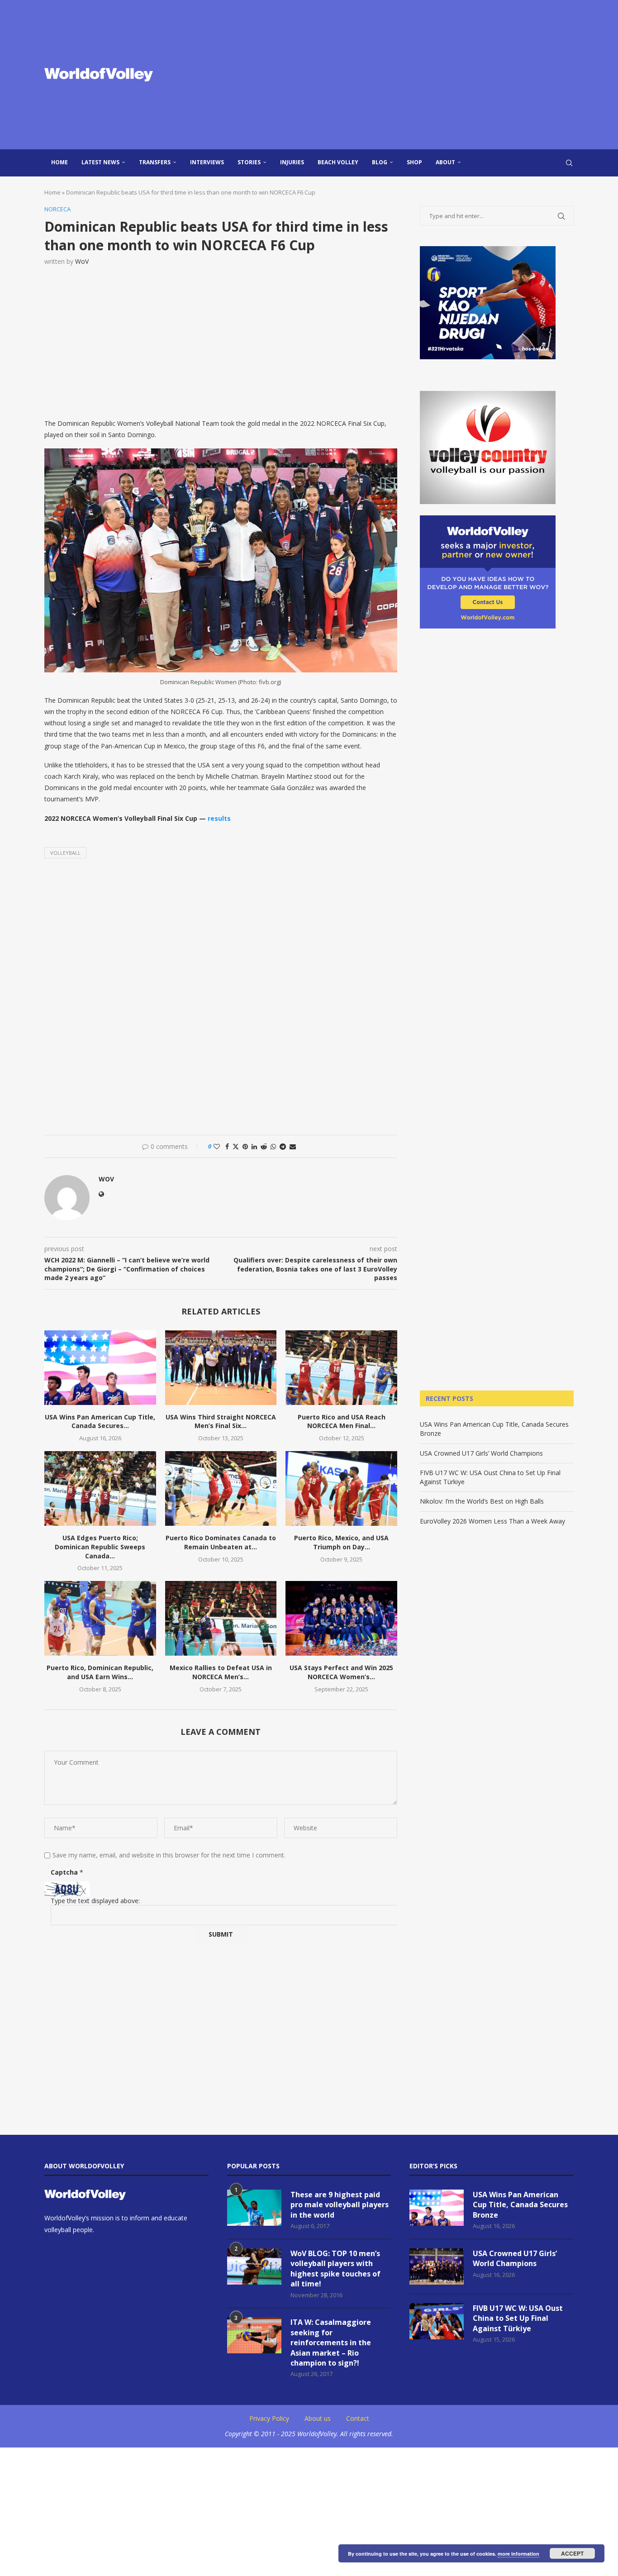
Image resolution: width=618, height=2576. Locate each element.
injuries (292, 162)
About (445, 162)
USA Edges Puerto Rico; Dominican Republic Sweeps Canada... (100, 1547)
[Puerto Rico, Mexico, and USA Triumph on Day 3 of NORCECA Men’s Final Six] (341, 1488)
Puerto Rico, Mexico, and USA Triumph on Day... (341, 1542)
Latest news (100, 162)
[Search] (569, 163)
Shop (414, 162)
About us (318, 2418)
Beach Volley (338, 162)
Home (59, 162)
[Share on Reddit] (264, 1146)
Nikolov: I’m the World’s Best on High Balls (482, 1501)
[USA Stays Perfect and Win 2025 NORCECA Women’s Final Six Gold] (341, 1618)
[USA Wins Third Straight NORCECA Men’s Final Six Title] (221, 1367)
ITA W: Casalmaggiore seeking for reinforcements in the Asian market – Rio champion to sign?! (331, 2343)
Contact (358, 2418)
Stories (249, 162)
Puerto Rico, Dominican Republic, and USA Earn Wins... (100, 1672)
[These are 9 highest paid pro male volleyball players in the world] (254, 2208)
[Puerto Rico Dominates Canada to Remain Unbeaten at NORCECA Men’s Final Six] (221, 1488)
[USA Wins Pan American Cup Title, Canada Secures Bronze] (100, 1367)
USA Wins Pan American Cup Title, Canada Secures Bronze (520, 2205)
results (219, 818)
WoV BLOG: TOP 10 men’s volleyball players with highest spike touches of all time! (335, 2269)
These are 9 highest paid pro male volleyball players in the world (340, 2205)
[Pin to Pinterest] (245, 1146)
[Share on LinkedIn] (254, 1146)
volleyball (65, 853)
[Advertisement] (399, 75)
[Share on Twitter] (236, 1146)
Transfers (155, 162)
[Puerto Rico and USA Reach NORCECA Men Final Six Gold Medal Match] (341, 1367)
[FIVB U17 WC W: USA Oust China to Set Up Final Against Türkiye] (437, 2321)
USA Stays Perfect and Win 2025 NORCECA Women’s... (341, 1672)
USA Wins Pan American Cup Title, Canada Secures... (100, 1421)
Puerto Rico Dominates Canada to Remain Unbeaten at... (221, 1542)
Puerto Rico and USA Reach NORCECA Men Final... (342, 1421)
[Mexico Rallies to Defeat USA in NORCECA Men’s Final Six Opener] (221, 1618)
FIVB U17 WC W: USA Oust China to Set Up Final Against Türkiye (518, 2318)
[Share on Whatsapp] (273, 1146)
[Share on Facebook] (227, 1146)
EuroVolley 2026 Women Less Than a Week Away (492, 1521)
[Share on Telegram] (283, 1146)
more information (518, 2554)
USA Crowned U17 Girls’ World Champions (481, 1453)
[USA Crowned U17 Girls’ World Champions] (437, 2266)
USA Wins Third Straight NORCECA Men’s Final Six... (221, 1421)
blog (380, 162)
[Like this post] (217, 1146)
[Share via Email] (293, 1146)
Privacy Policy (269, 2418)
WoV (82, 261)
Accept (572, 2553)
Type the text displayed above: (95, 1901)
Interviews (207, 162)
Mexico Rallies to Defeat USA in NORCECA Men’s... (221, 1672)
